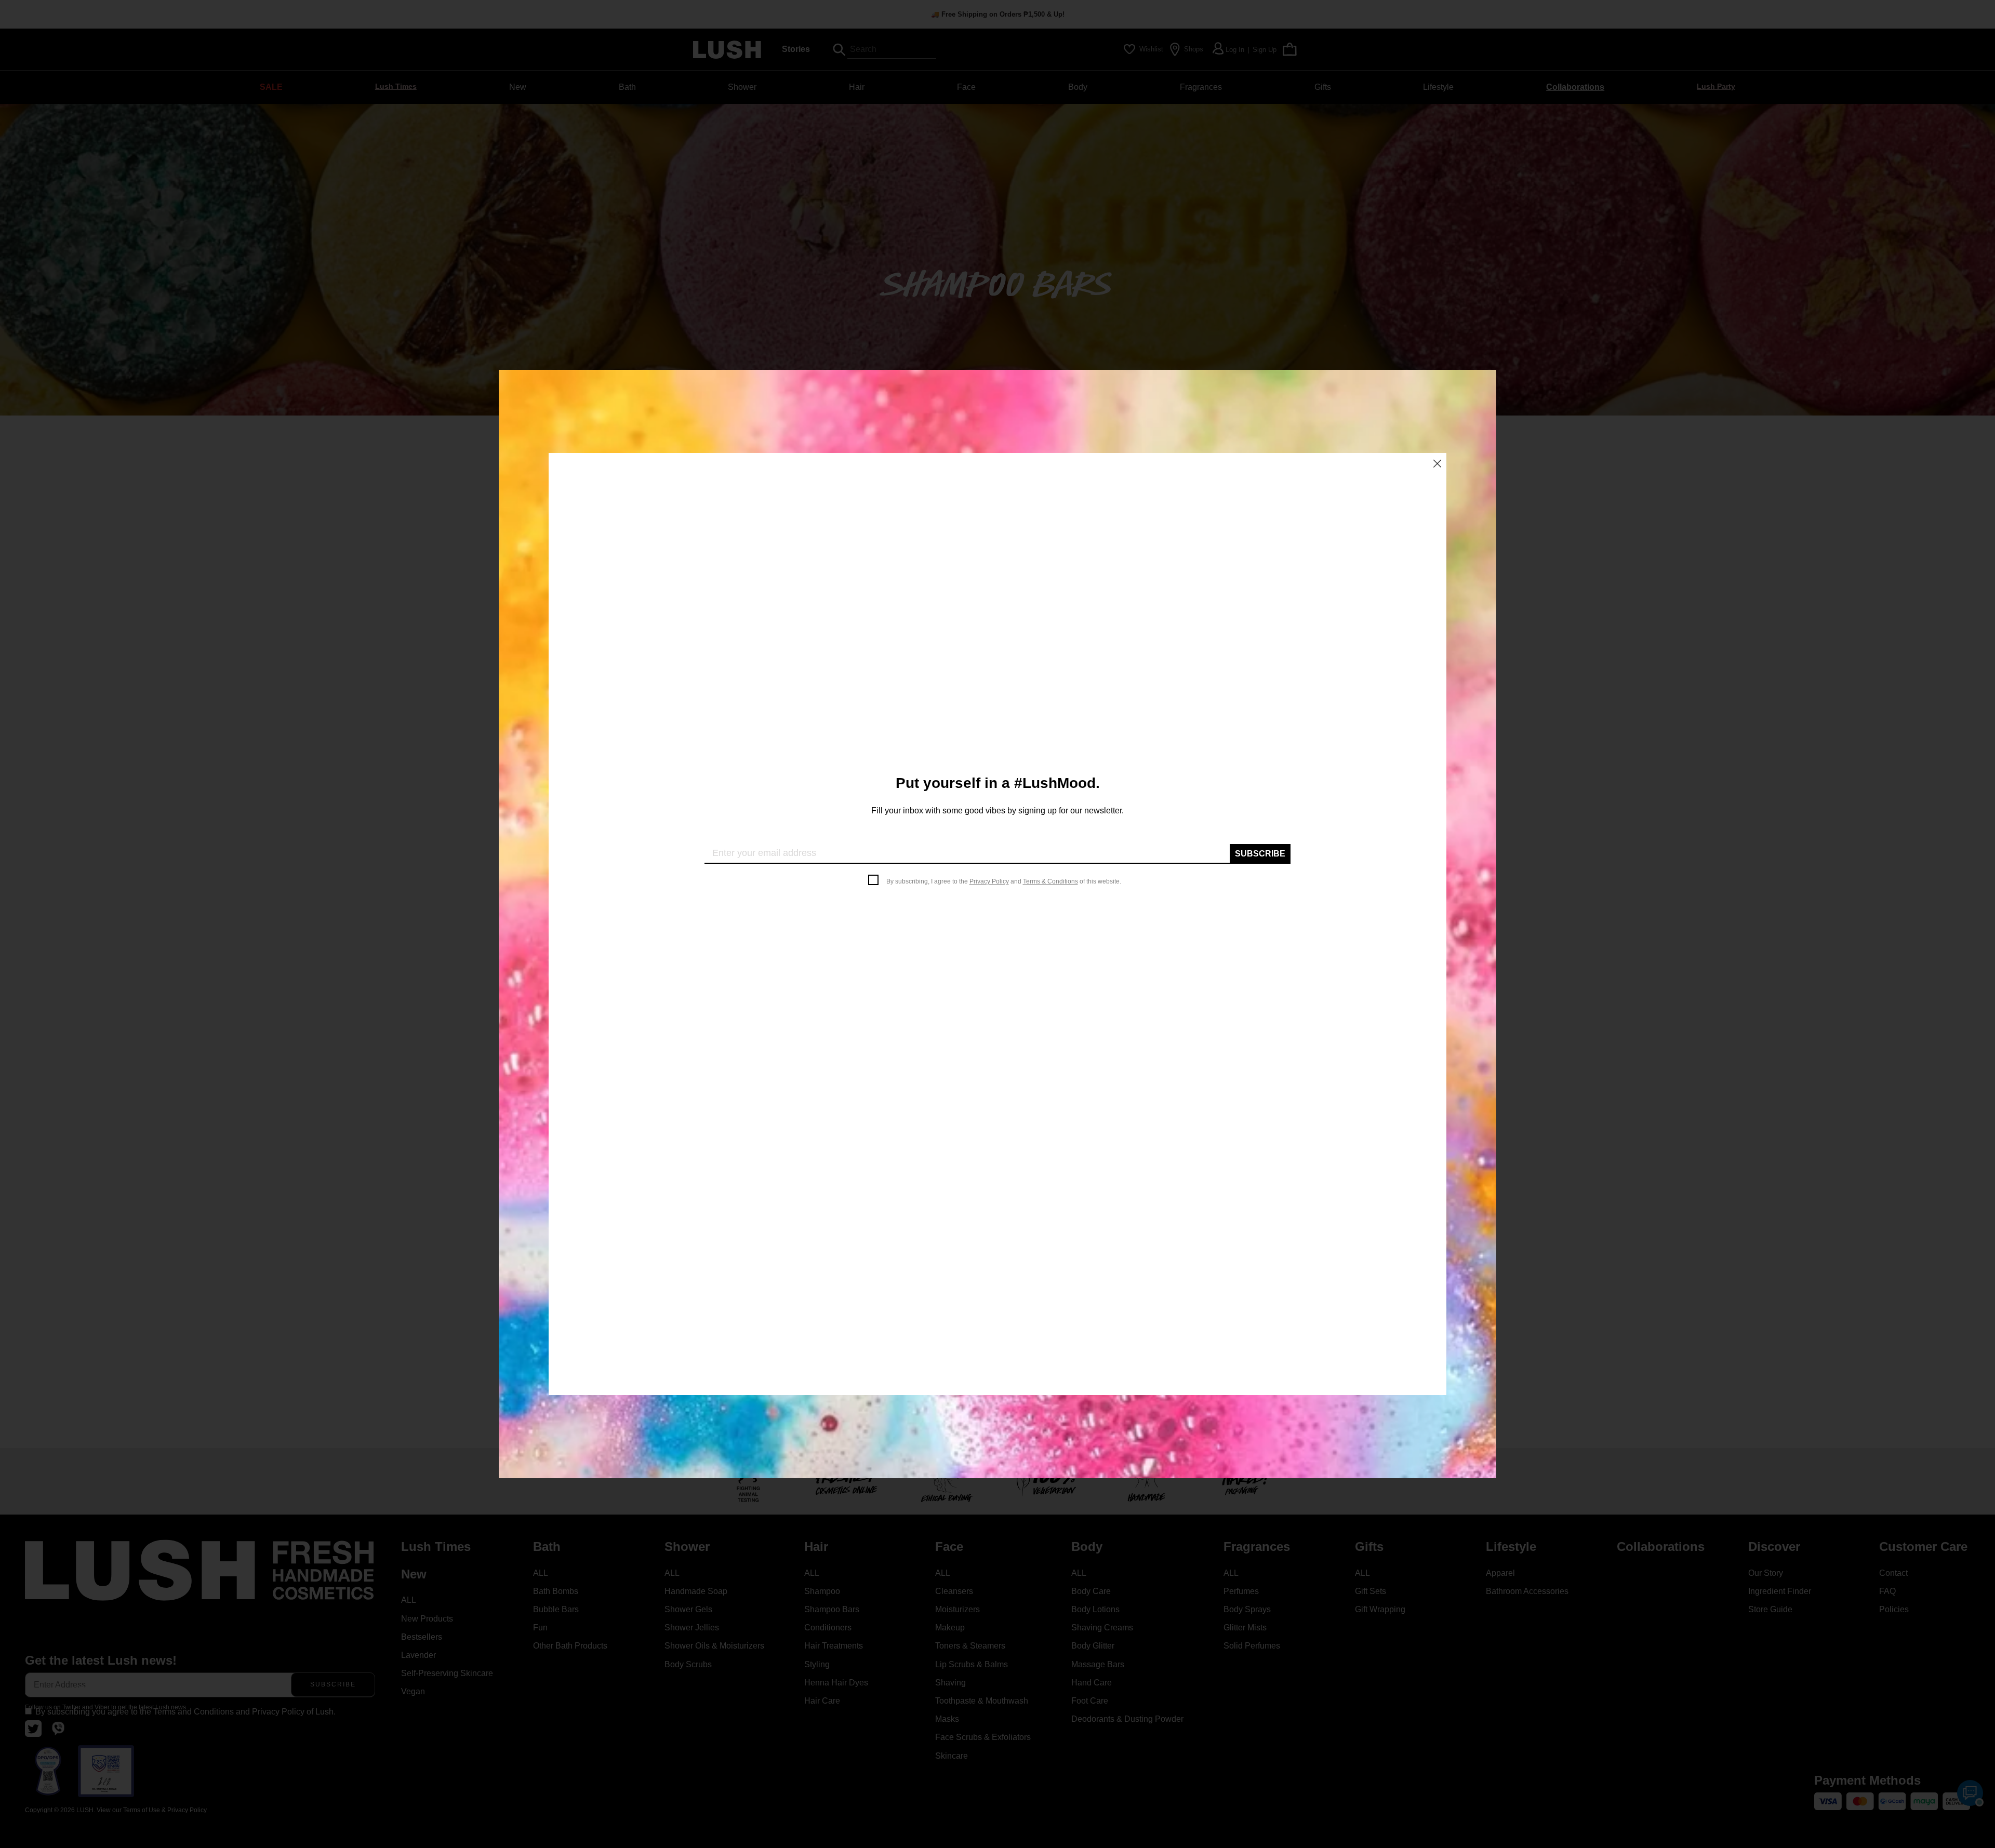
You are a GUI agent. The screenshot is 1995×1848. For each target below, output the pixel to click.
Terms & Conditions (1050, 881)
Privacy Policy (989, 881)
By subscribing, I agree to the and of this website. (1004, 881)
